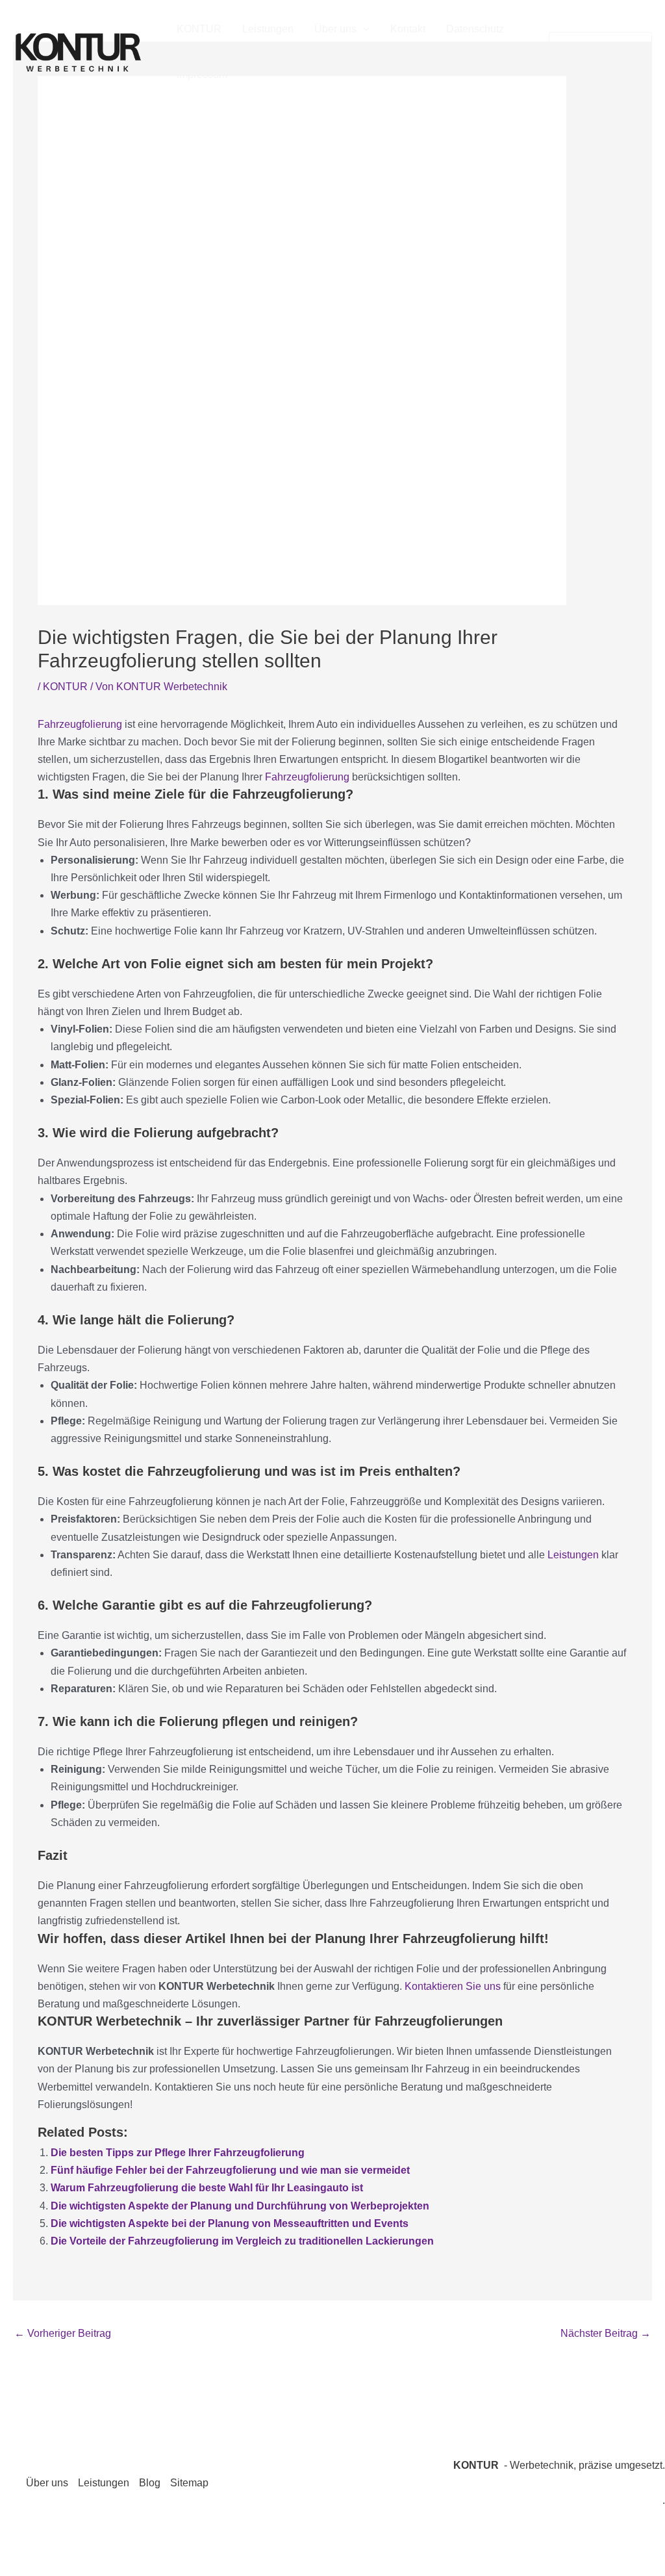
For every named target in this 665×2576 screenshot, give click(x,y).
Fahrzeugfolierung (81, 724)
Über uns (335, 29)
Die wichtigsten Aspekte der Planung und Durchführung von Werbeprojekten (240, 2206)
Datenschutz (475, 29)
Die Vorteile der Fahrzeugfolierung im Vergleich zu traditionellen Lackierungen (242, 2241)
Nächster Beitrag (606, 2333)
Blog (150, 2483)
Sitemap (189, 2483)
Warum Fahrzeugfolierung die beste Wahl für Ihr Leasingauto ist (207, 2188)
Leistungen (268, 29)
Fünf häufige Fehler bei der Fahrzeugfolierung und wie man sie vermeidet (230, 2170)
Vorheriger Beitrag (63, 2333)
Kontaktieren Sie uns (453, 1986)
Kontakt (408, 29)
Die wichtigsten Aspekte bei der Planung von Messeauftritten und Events (230, 2223)
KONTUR (199, 29)
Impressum (202, 74)
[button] (363, 29)
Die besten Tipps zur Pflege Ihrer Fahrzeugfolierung (178, 2153)
